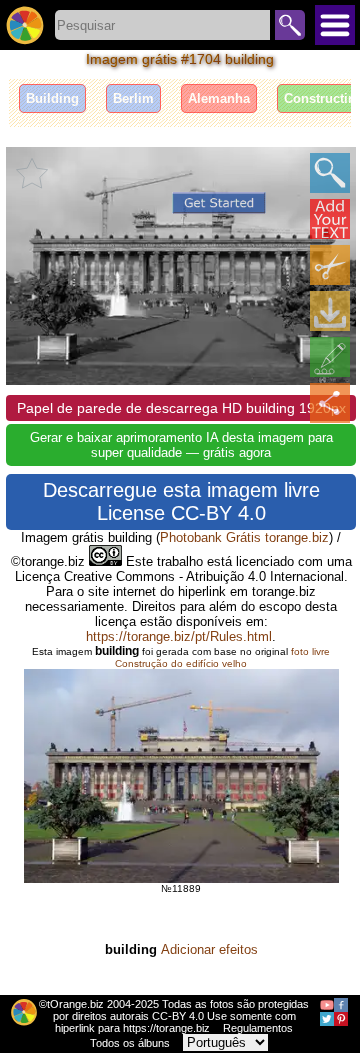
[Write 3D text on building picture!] (330, 219)
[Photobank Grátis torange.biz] (25, 25)
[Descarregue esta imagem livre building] (330, 311)
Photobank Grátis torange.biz (244, 537)
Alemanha (219, 98)
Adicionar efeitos (209, 949)
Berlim (133, 98)
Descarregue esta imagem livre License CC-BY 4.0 (181, 501)
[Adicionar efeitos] (330, 357)
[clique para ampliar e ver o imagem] (330, 173)
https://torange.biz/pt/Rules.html (179, 636)
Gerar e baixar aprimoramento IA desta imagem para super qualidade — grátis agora (181, 445)
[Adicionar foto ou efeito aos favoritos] (32, 173)
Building (52, 98)
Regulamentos (258, 1028)
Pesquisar (290, 25)
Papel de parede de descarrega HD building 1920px (181, 408)
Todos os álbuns (130, 1043)
